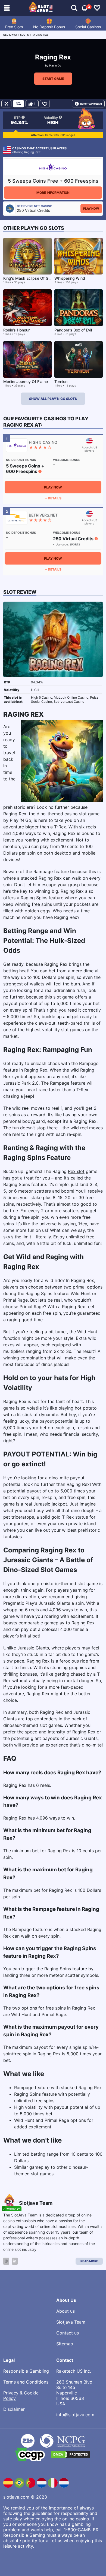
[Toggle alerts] (74, 8)
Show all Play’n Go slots (53, 399)
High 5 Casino (42, 697)
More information (53, 193)
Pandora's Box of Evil (73, 330)
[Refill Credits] (18, 104)
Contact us (68, 2333)
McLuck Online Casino (71, 697)
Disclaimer (14, 2409)
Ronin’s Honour (16, 330)
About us (66, 2311)
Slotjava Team (71, 2322)
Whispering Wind (70, 278)
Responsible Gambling (26, 2371)
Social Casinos (88, 27)
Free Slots (14, 27)
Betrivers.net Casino (69, 702)
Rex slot (76, 1171)
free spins (42, 904)
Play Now (91, 209)
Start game (53, 79)
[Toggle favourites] (97, 8)
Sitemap (65, 2344)
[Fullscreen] (6, 104)
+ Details (53, 498)
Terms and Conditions (26, 2382)
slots (25, 35)
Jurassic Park (17, 1083)
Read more (89, 2261)
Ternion (61, 381)
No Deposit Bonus (49, 27)
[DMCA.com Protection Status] (71, 2454)
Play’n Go (55, 65)
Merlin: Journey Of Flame (26, 381)
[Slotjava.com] (41, 8)
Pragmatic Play (19, 1603)
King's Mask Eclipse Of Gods (29, 278)
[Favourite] (45, 104)
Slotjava (10, 35)
